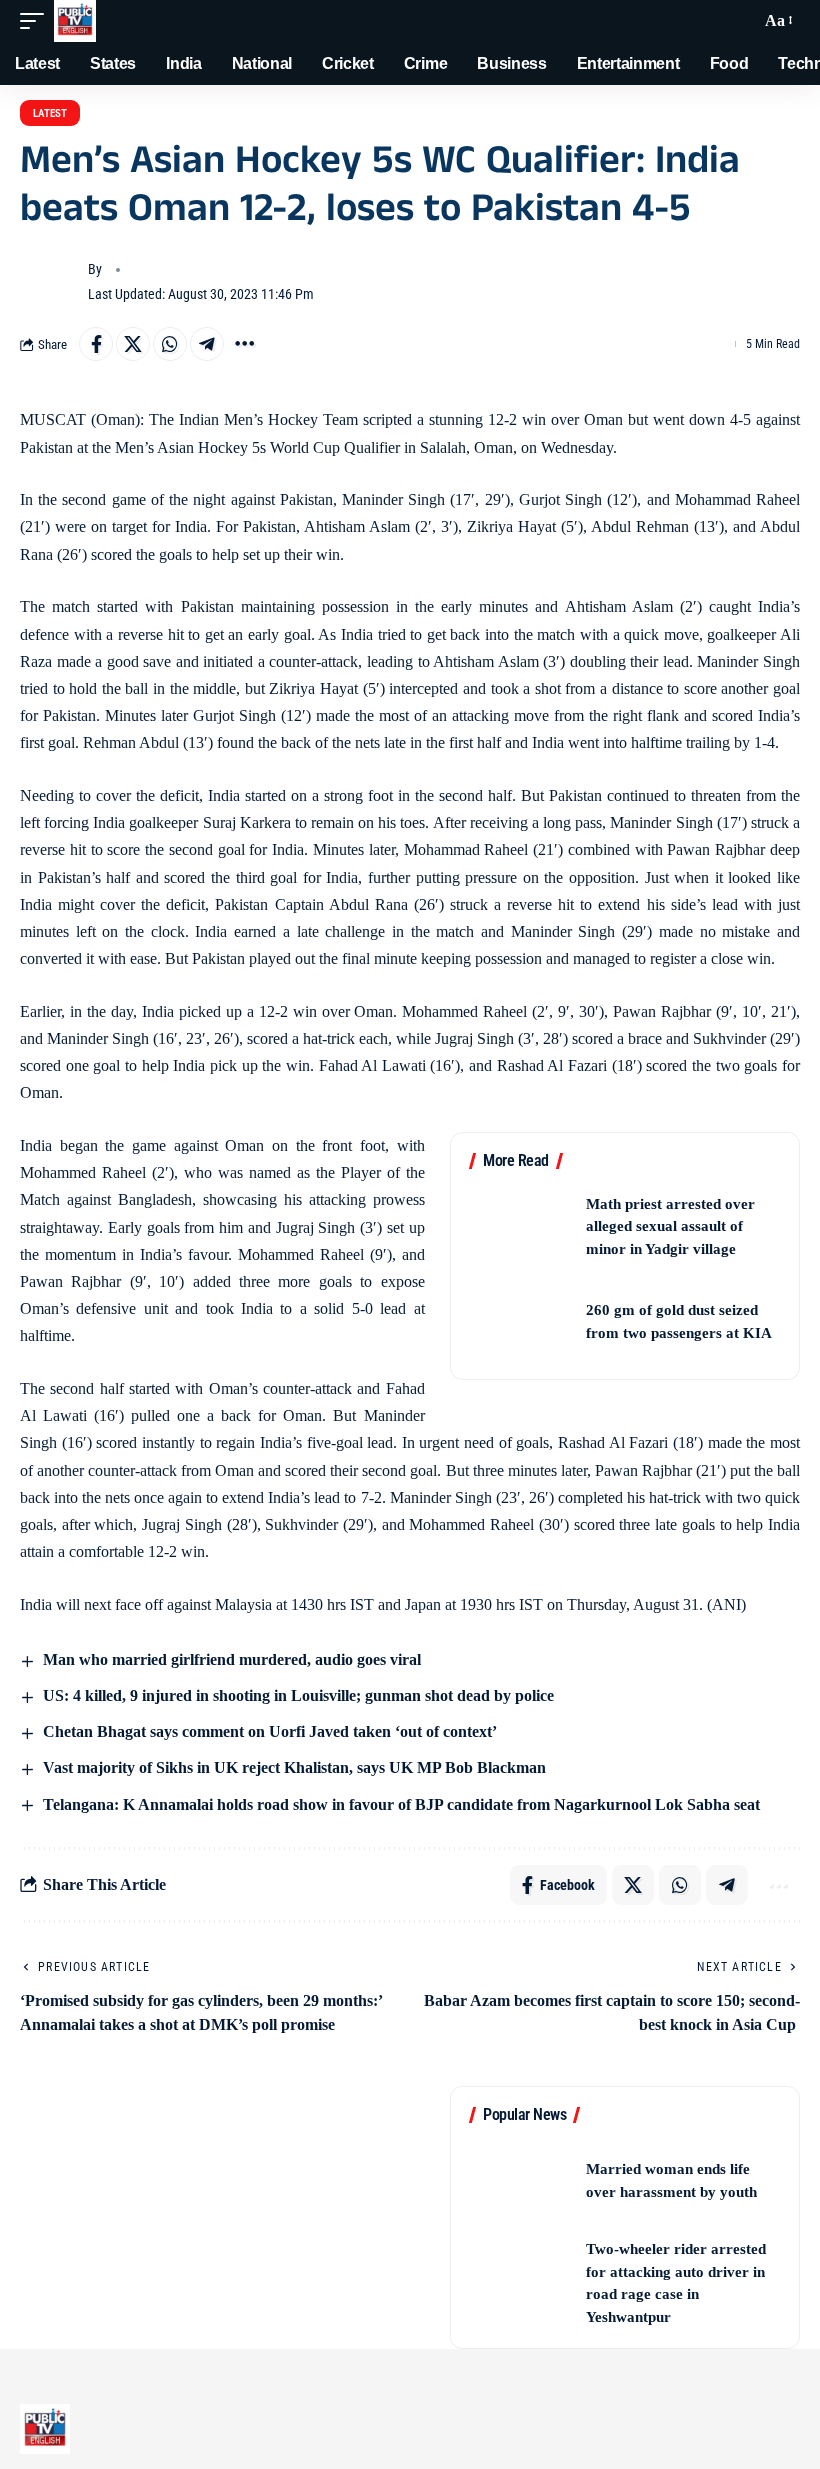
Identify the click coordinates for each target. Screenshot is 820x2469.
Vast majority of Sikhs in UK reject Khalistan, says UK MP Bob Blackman (292, 1767)
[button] (37, 21)
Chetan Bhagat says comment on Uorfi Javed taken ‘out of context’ (268, 1731)
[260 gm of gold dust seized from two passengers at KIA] (521, 1321)
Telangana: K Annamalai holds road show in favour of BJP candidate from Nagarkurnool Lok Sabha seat (399, 1804)
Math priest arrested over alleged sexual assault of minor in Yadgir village (670, 1226)
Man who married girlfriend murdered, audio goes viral (230, 1659)
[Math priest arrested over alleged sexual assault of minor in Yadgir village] (521, 1226)
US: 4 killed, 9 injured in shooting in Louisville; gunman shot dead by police (296, 1695)
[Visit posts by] (50, 282)
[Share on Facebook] (96, 344)
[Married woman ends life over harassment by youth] (521, 2180)
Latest (50, 113)
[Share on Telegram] (207, 344)
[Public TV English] (75, 21)
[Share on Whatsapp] (170, 344)
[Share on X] (133, 344)
